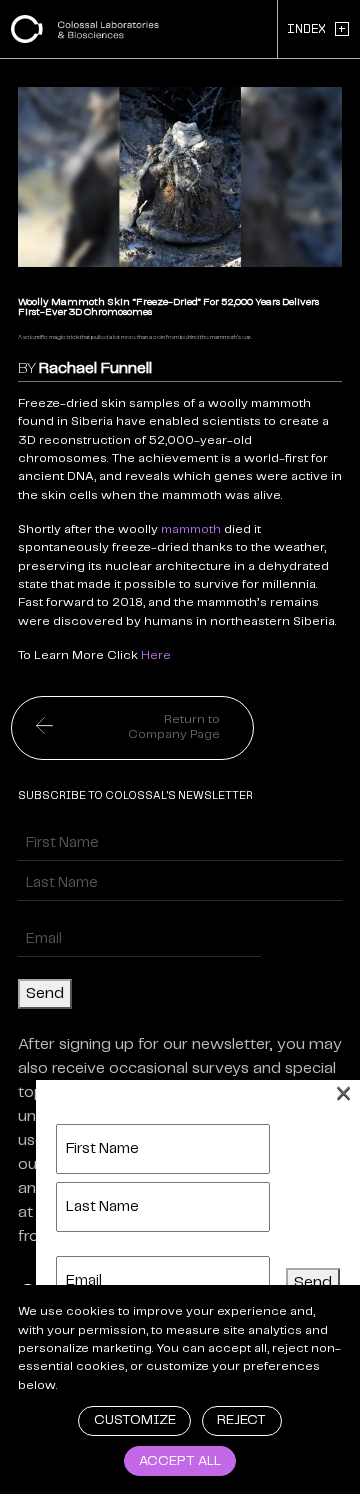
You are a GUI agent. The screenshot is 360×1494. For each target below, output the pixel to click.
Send (45, 993)
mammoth (191, 529)
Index (316, 28)
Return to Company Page (174, 727)
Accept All (180, 1461)
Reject (241, 1420)
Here (156, 655)
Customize (135, 1420)
